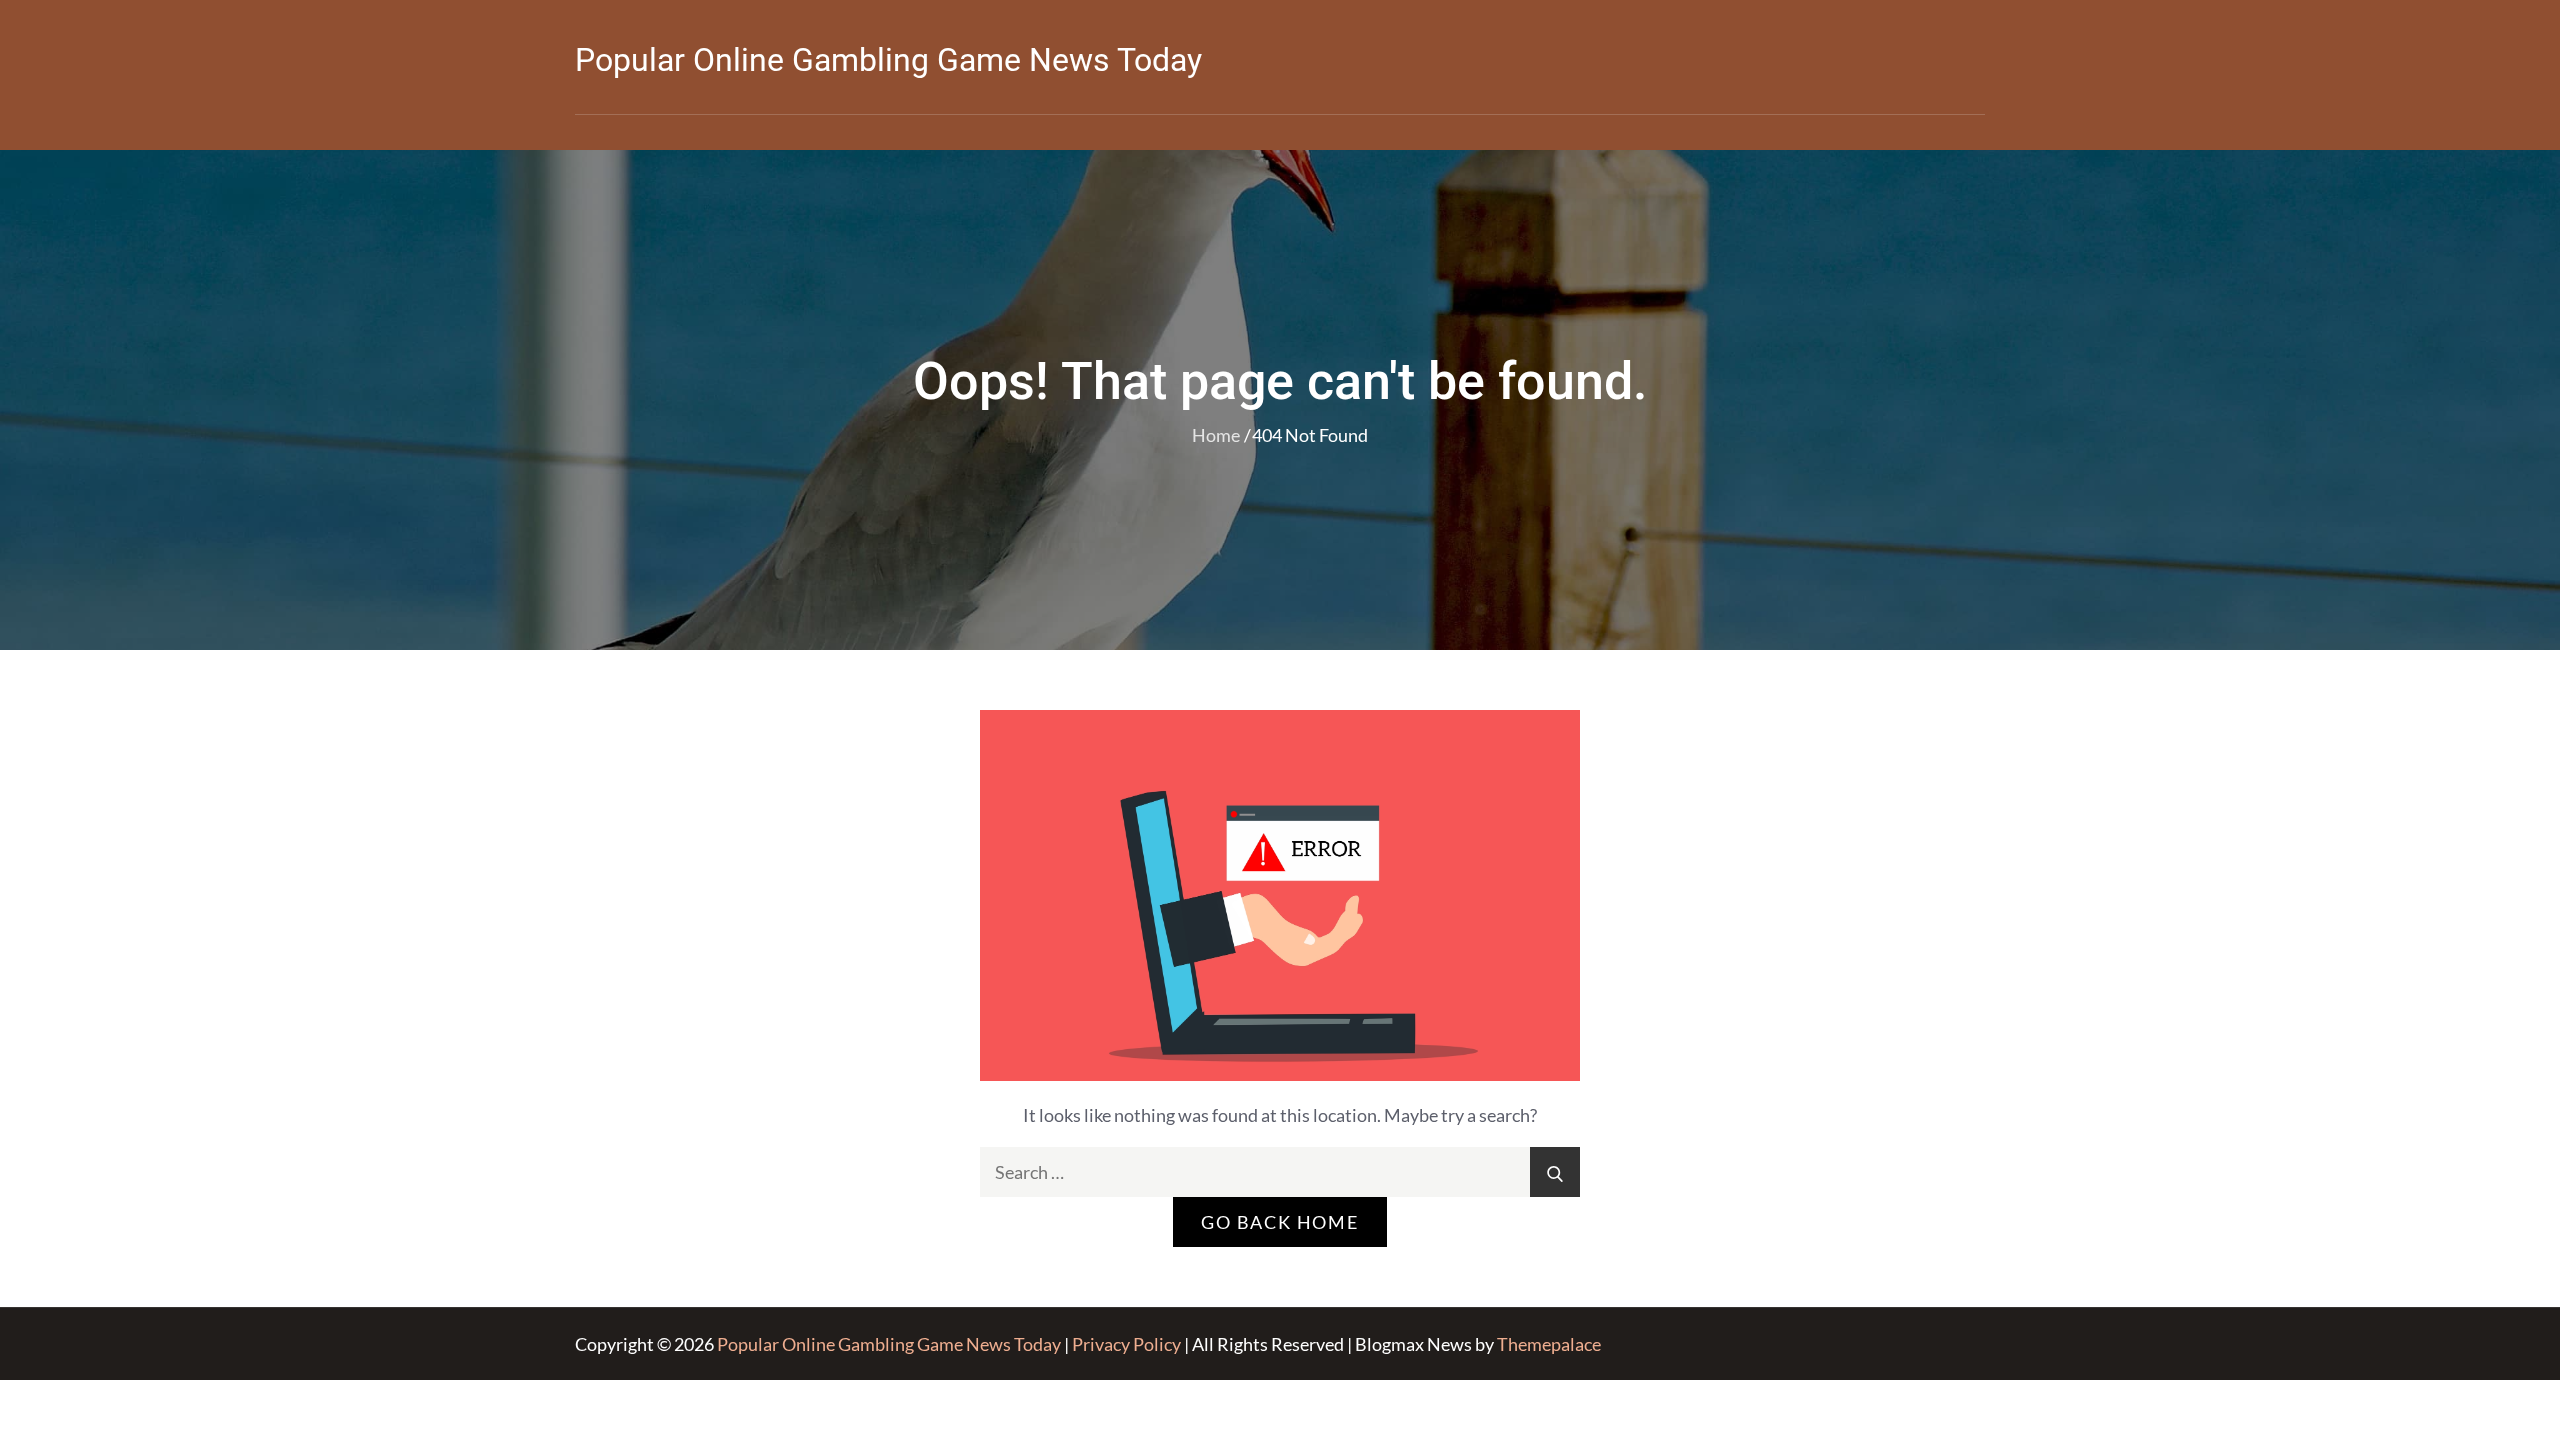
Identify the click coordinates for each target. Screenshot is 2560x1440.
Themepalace (1549, 1344)
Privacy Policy (1126, 1344)
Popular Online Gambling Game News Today (888, 60)
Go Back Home (1280, 1222)
